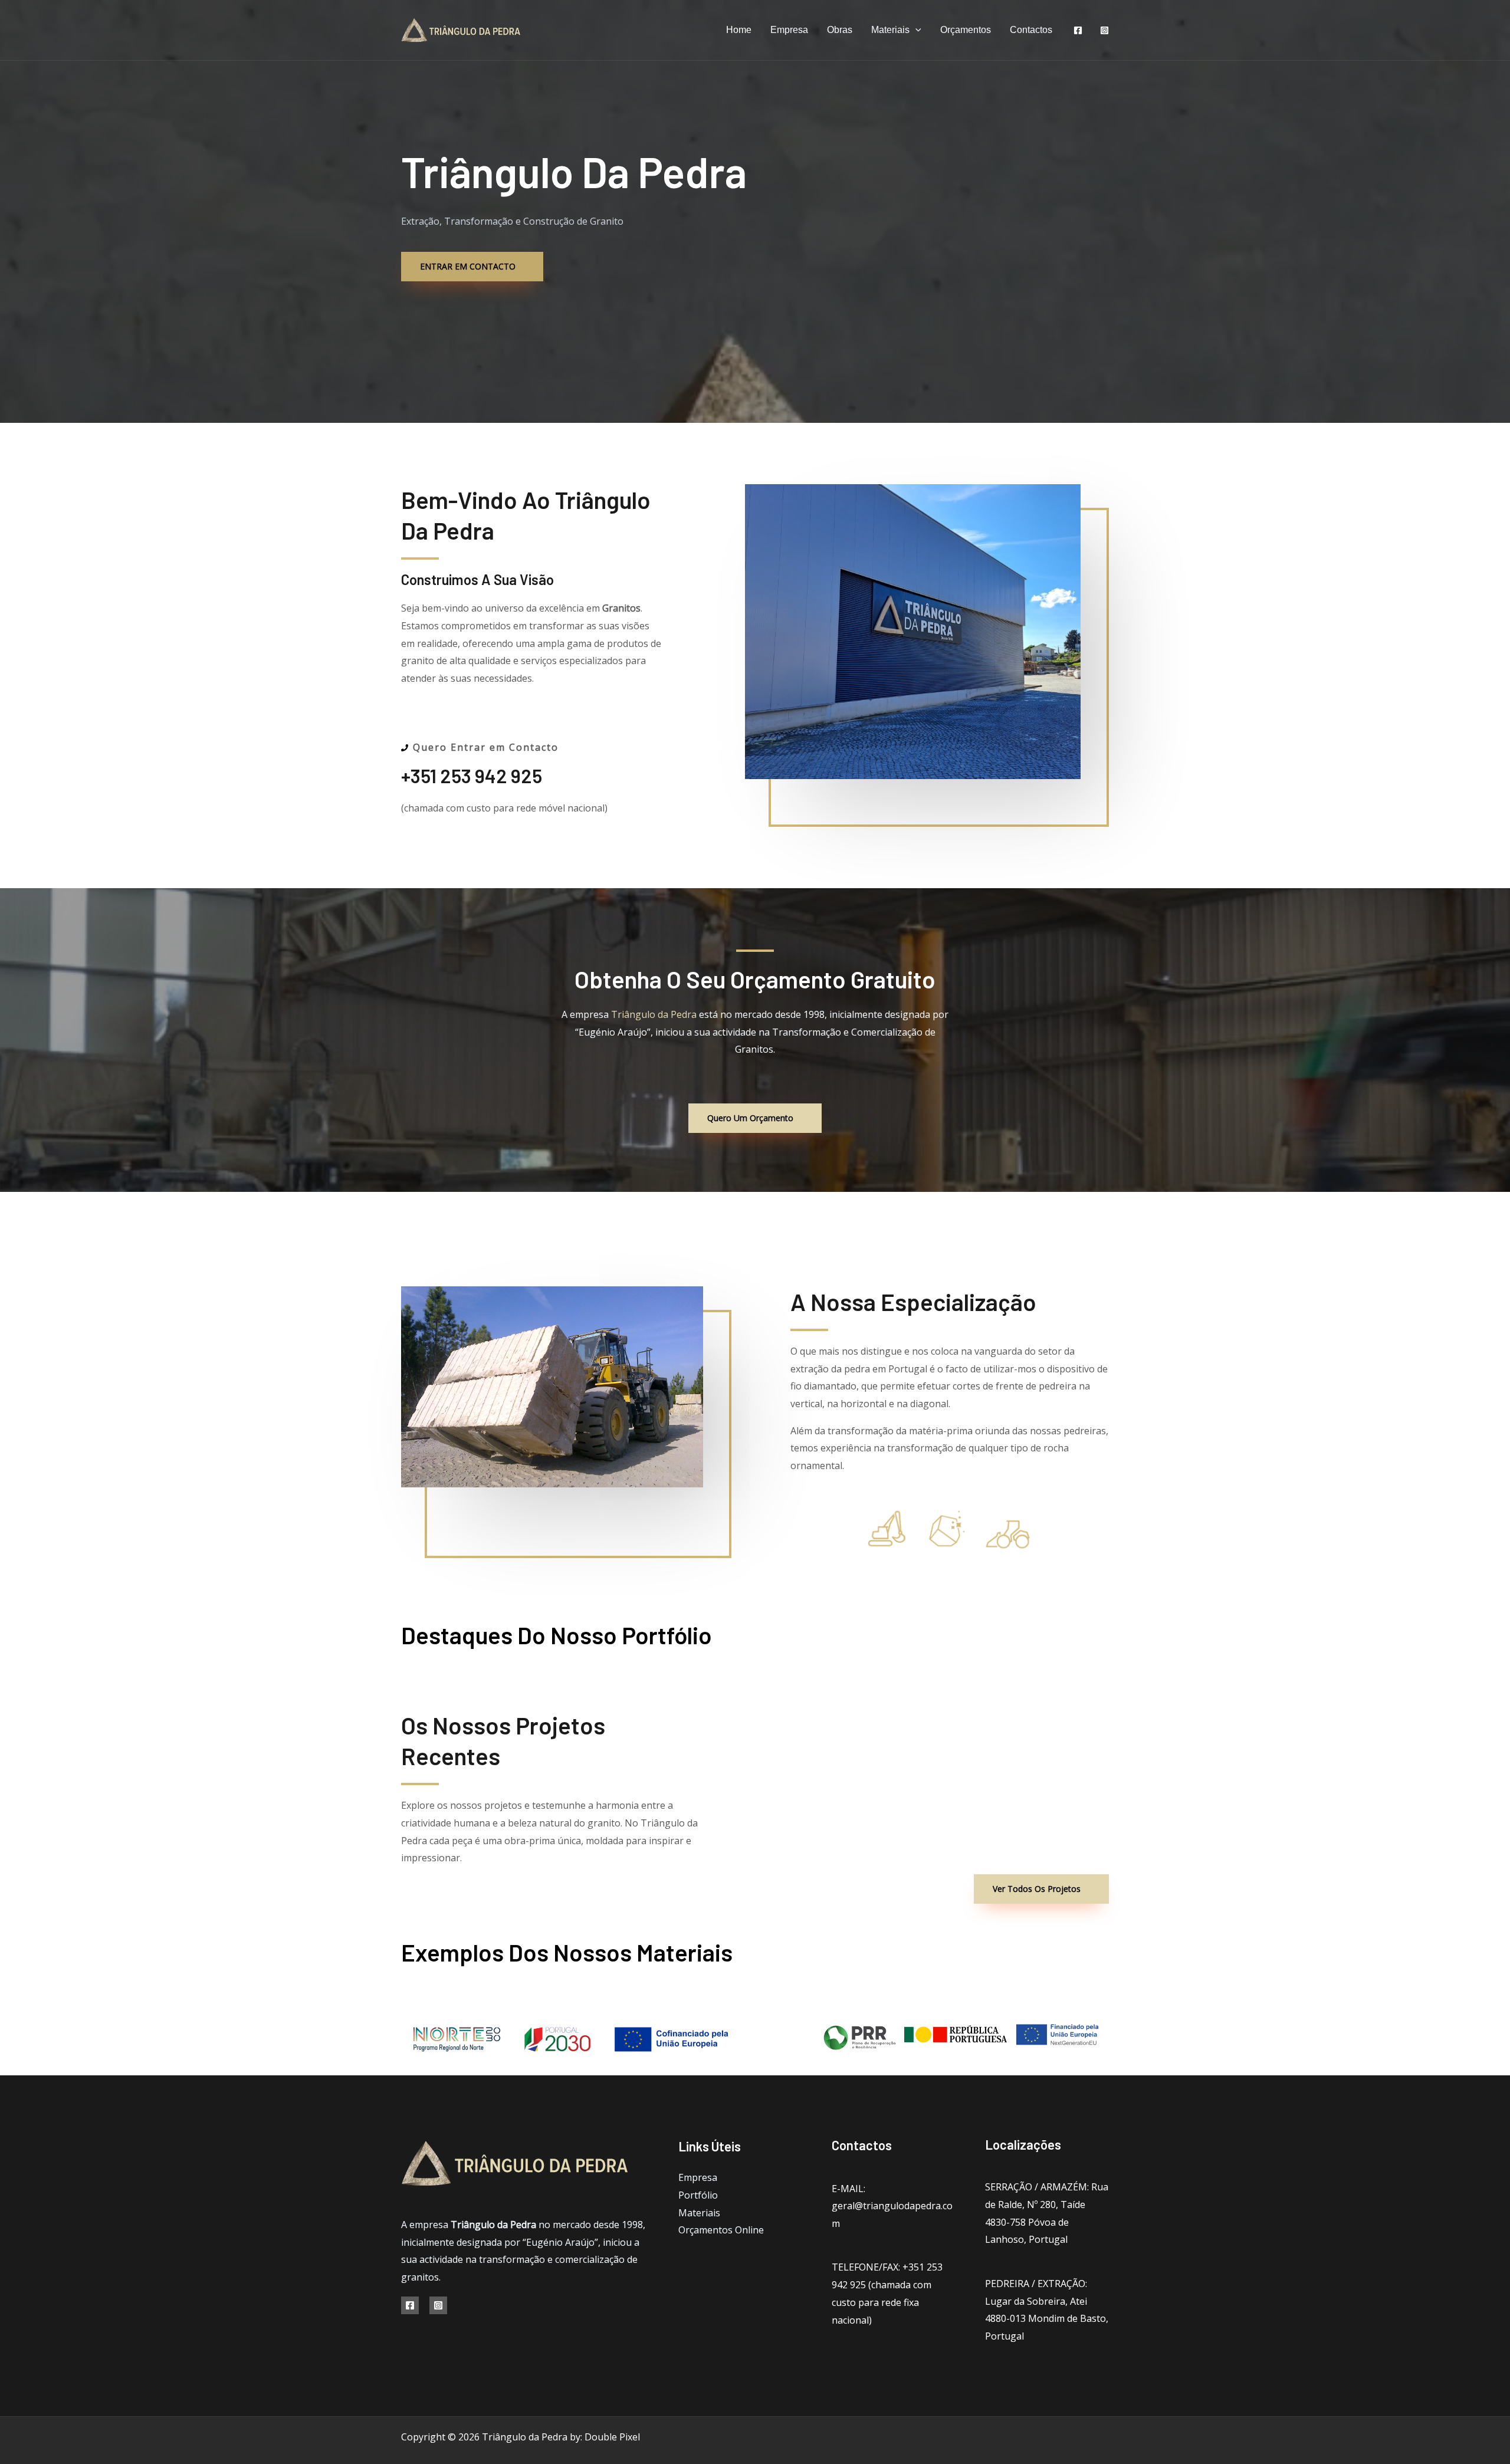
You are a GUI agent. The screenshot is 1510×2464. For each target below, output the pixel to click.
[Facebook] (1078, 30)
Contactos (1031, 30)
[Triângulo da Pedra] (462, 29)
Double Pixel (612, 2437)
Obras (840, 30)
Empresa (789, 30)
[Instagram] (1104, 30)
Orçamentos (966, 30)
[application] (915, 30)
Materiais (890, 30)
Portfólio (698, 2195)
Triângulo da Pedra (654, 1014)
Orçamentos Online (721, 2230)
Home (739, 30)
